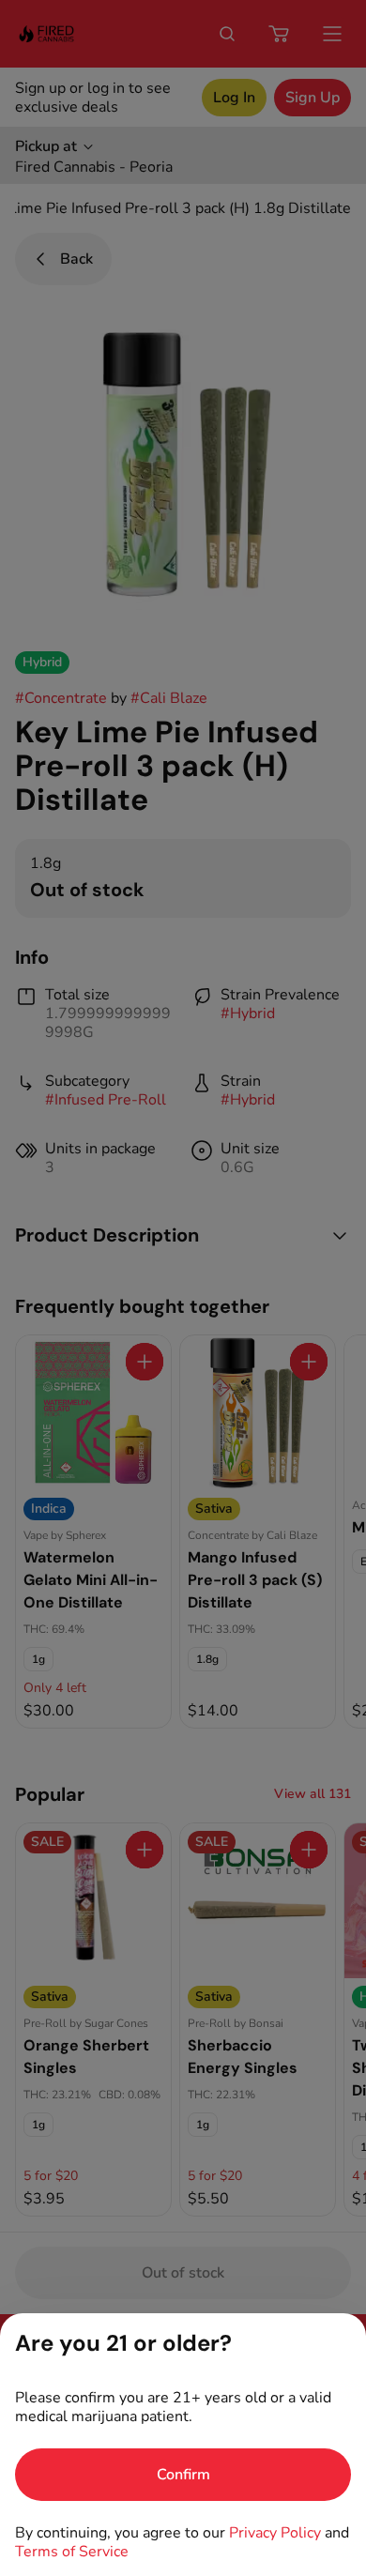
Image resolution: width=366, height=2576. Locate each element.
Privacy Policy (275, 2533)
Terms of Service (72, 2552)
